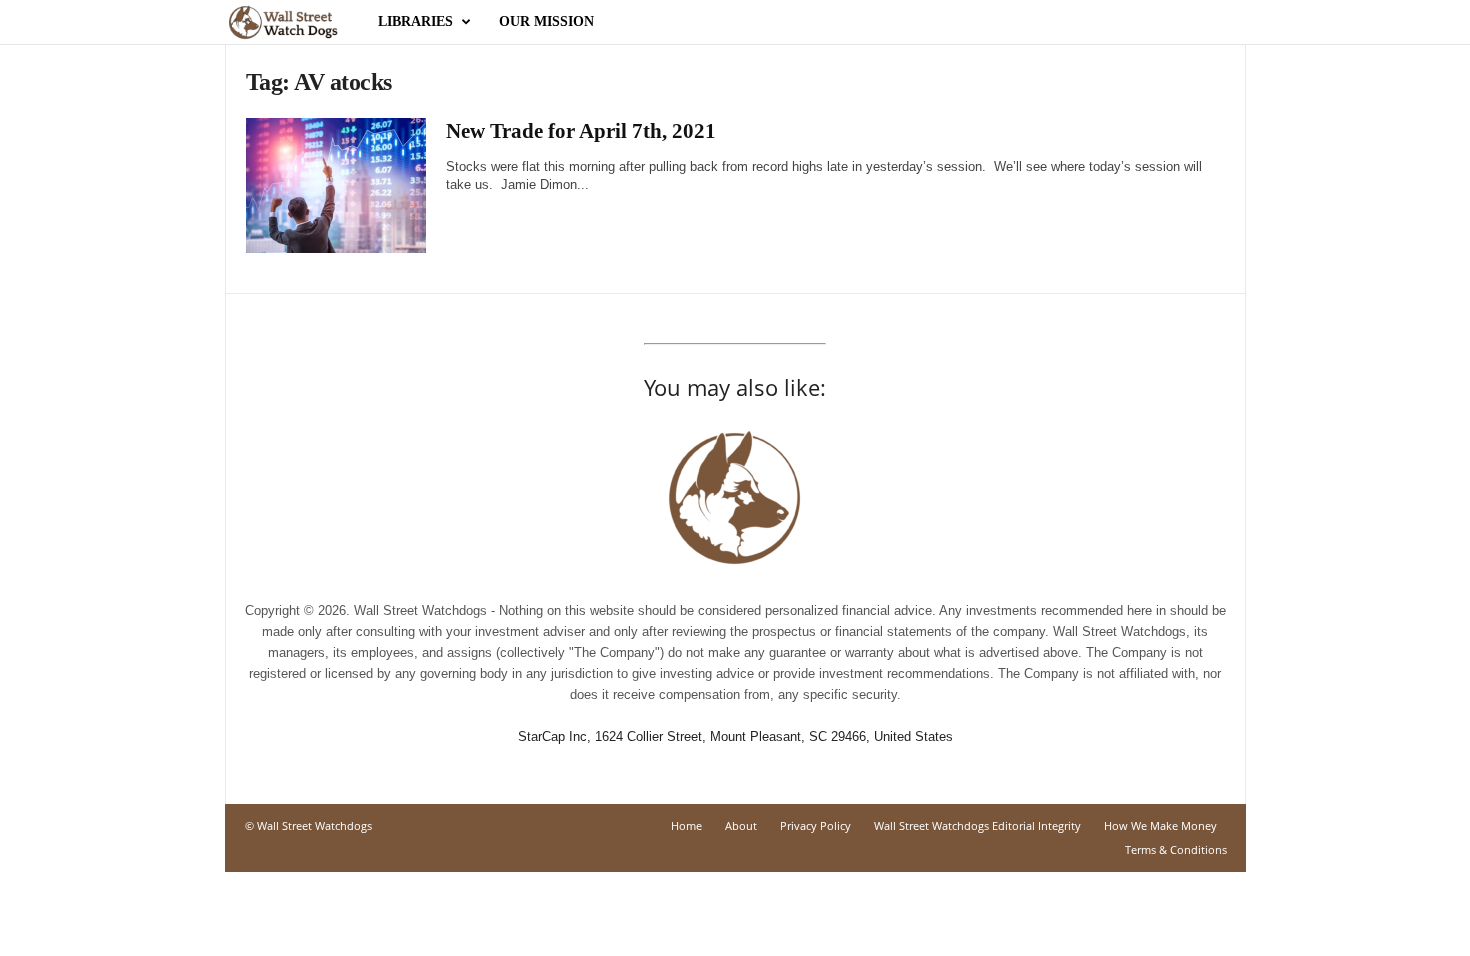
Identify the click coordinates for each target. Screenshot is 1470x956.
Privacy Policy (815, 825)
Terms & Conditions (1176, 849)
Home (686, 825)
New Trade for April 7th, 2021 (581, 131)
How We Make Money (1160, 825)
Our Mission (546, 21)
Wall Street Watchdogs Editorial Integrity (977, 825)
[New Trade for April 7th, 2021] (336, 185)
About (741, 825)
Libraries (415, 21)
